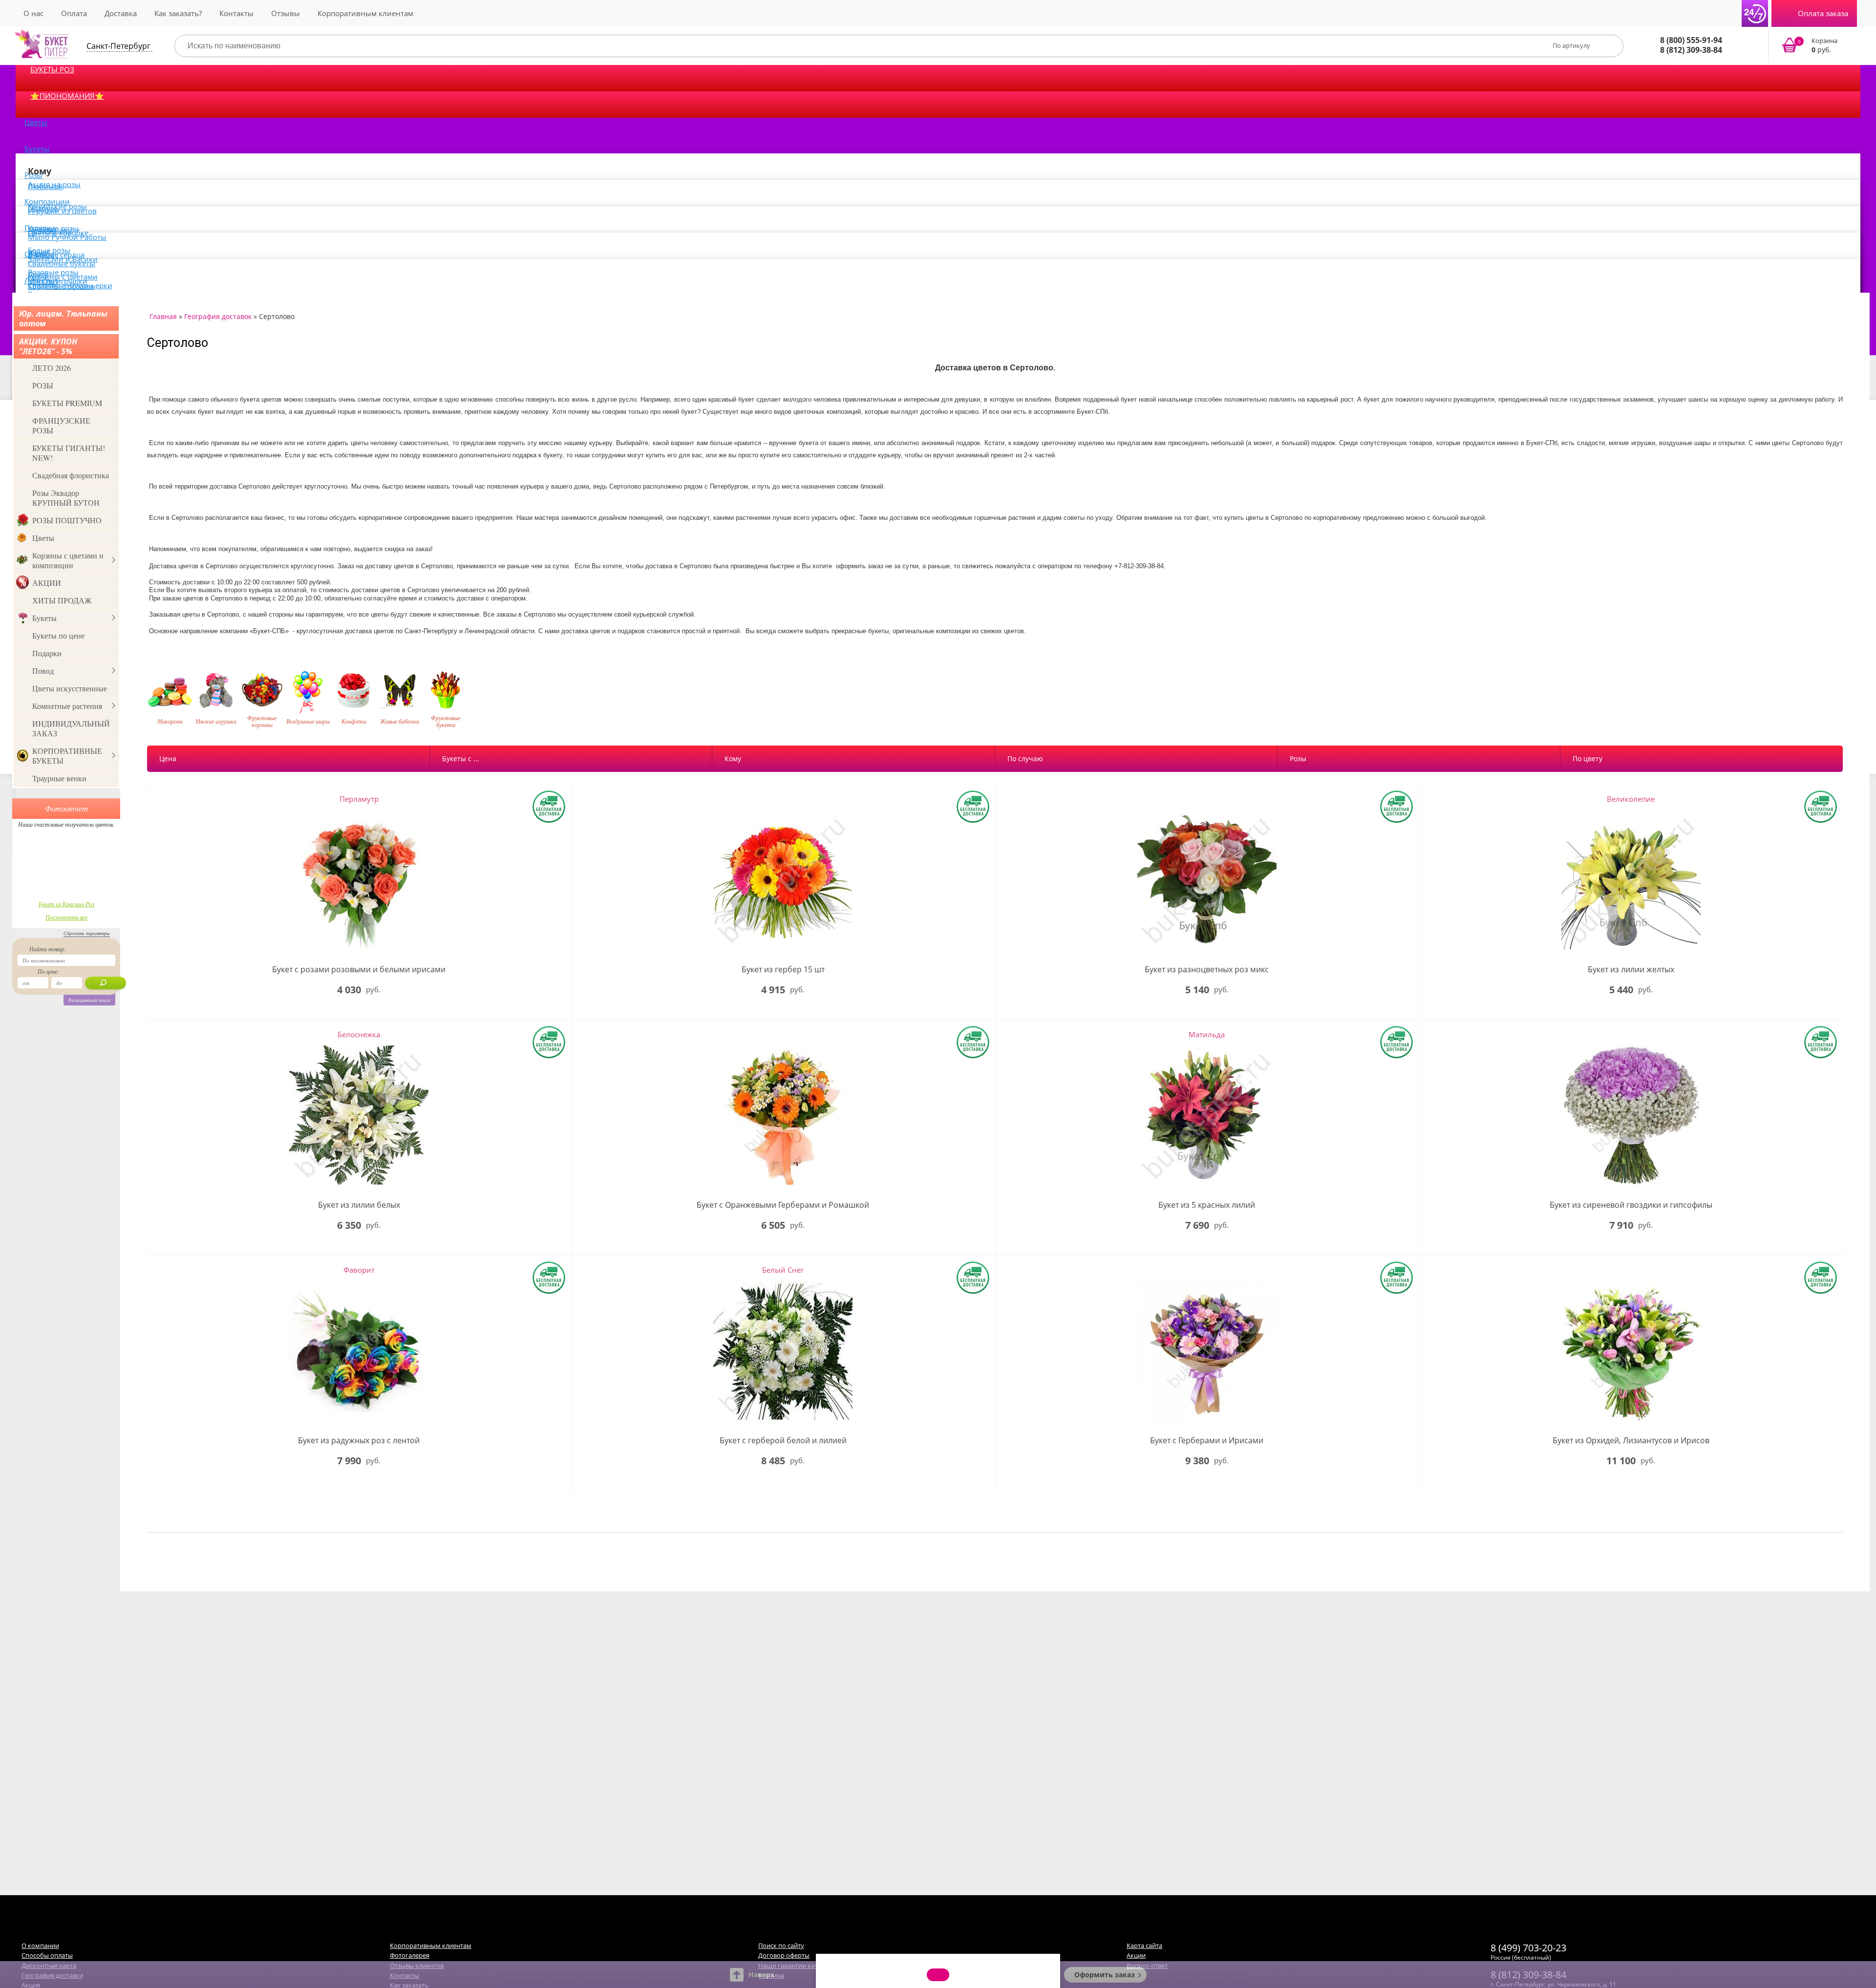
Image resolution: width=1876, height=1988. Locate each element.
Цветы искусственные (70, 688)
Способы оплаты (47, 1955)
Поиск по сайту (781, 1945)
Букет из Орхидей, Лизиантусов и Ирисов (1631, 1441)
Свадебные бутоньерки (70, 285)
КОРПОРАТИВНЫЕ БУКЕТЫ (67, 756)
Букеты (37, 149)
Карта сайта (1144, 1945)
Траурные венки (59, 778)
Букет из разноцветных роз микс (1207, 970)
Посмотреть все (66, 917)
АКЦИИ (47, 583)
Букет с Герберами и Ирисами (1207, 1441)
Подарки (47, 653)
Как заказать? (178, 13)
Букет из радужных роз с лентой (359, 1441)
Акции (1136, 1955)
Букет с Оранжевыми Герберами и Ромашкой (783, 1205)
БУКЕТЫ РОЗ (52, 69)
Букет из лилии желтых (1631, 970)
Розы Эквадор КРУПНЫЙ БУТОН (66, 498)
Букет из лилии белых (359, 1205)
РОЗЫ (43, 385)
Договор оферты (784, 1955)
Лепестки (41, 280)
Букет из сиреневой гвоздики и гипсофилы (1631, 1205)
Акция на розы (54, 184)
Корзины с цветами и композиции (68, 560)
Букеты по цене (58, 635)
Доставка (121, 13)
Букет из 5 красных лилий (1207, 1205)
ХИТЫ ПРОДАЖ (62, 600)
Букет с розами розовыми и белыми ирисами (359, 970)
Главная (163, 316)
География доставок (218, 316)
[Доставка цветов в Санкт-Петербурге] (42, 44)
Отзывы (286, 13)
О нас (33, 13)
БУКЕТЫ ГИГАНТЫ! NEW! (69, 453)
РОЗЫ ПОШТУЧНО (67, 520)
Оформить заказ (1105, 1975)
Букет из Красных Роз (66, 904)
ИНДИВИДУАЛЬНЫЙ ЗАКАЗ (71, 728)
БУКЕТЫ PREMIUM (67, 403)
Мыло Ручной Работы (67, 237)
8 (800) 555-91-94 (1691, 40)
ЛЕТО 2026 (52, 368)
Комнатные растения (67, 706)
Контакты (236, 13)
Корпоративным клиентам (365, 13)
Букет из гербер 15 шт (783, 970)
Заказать (1816, 46)
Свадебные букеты (62, 263)
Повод (43, 671)
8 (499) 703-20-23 (1528, 1948)
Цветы (36, 122)
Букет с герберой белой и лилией (783, 1441)
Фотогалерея (410, 1955)
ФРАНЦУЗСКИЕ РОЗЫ (61, 425)
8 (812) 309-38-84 (1691, 50)
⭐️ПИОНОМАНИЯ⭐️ (67, 96)
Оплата (74, 13)
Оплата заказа (1823, 13)
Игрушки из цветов (62, 211)
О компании (40, 1945)
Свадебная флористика (71, 475)
